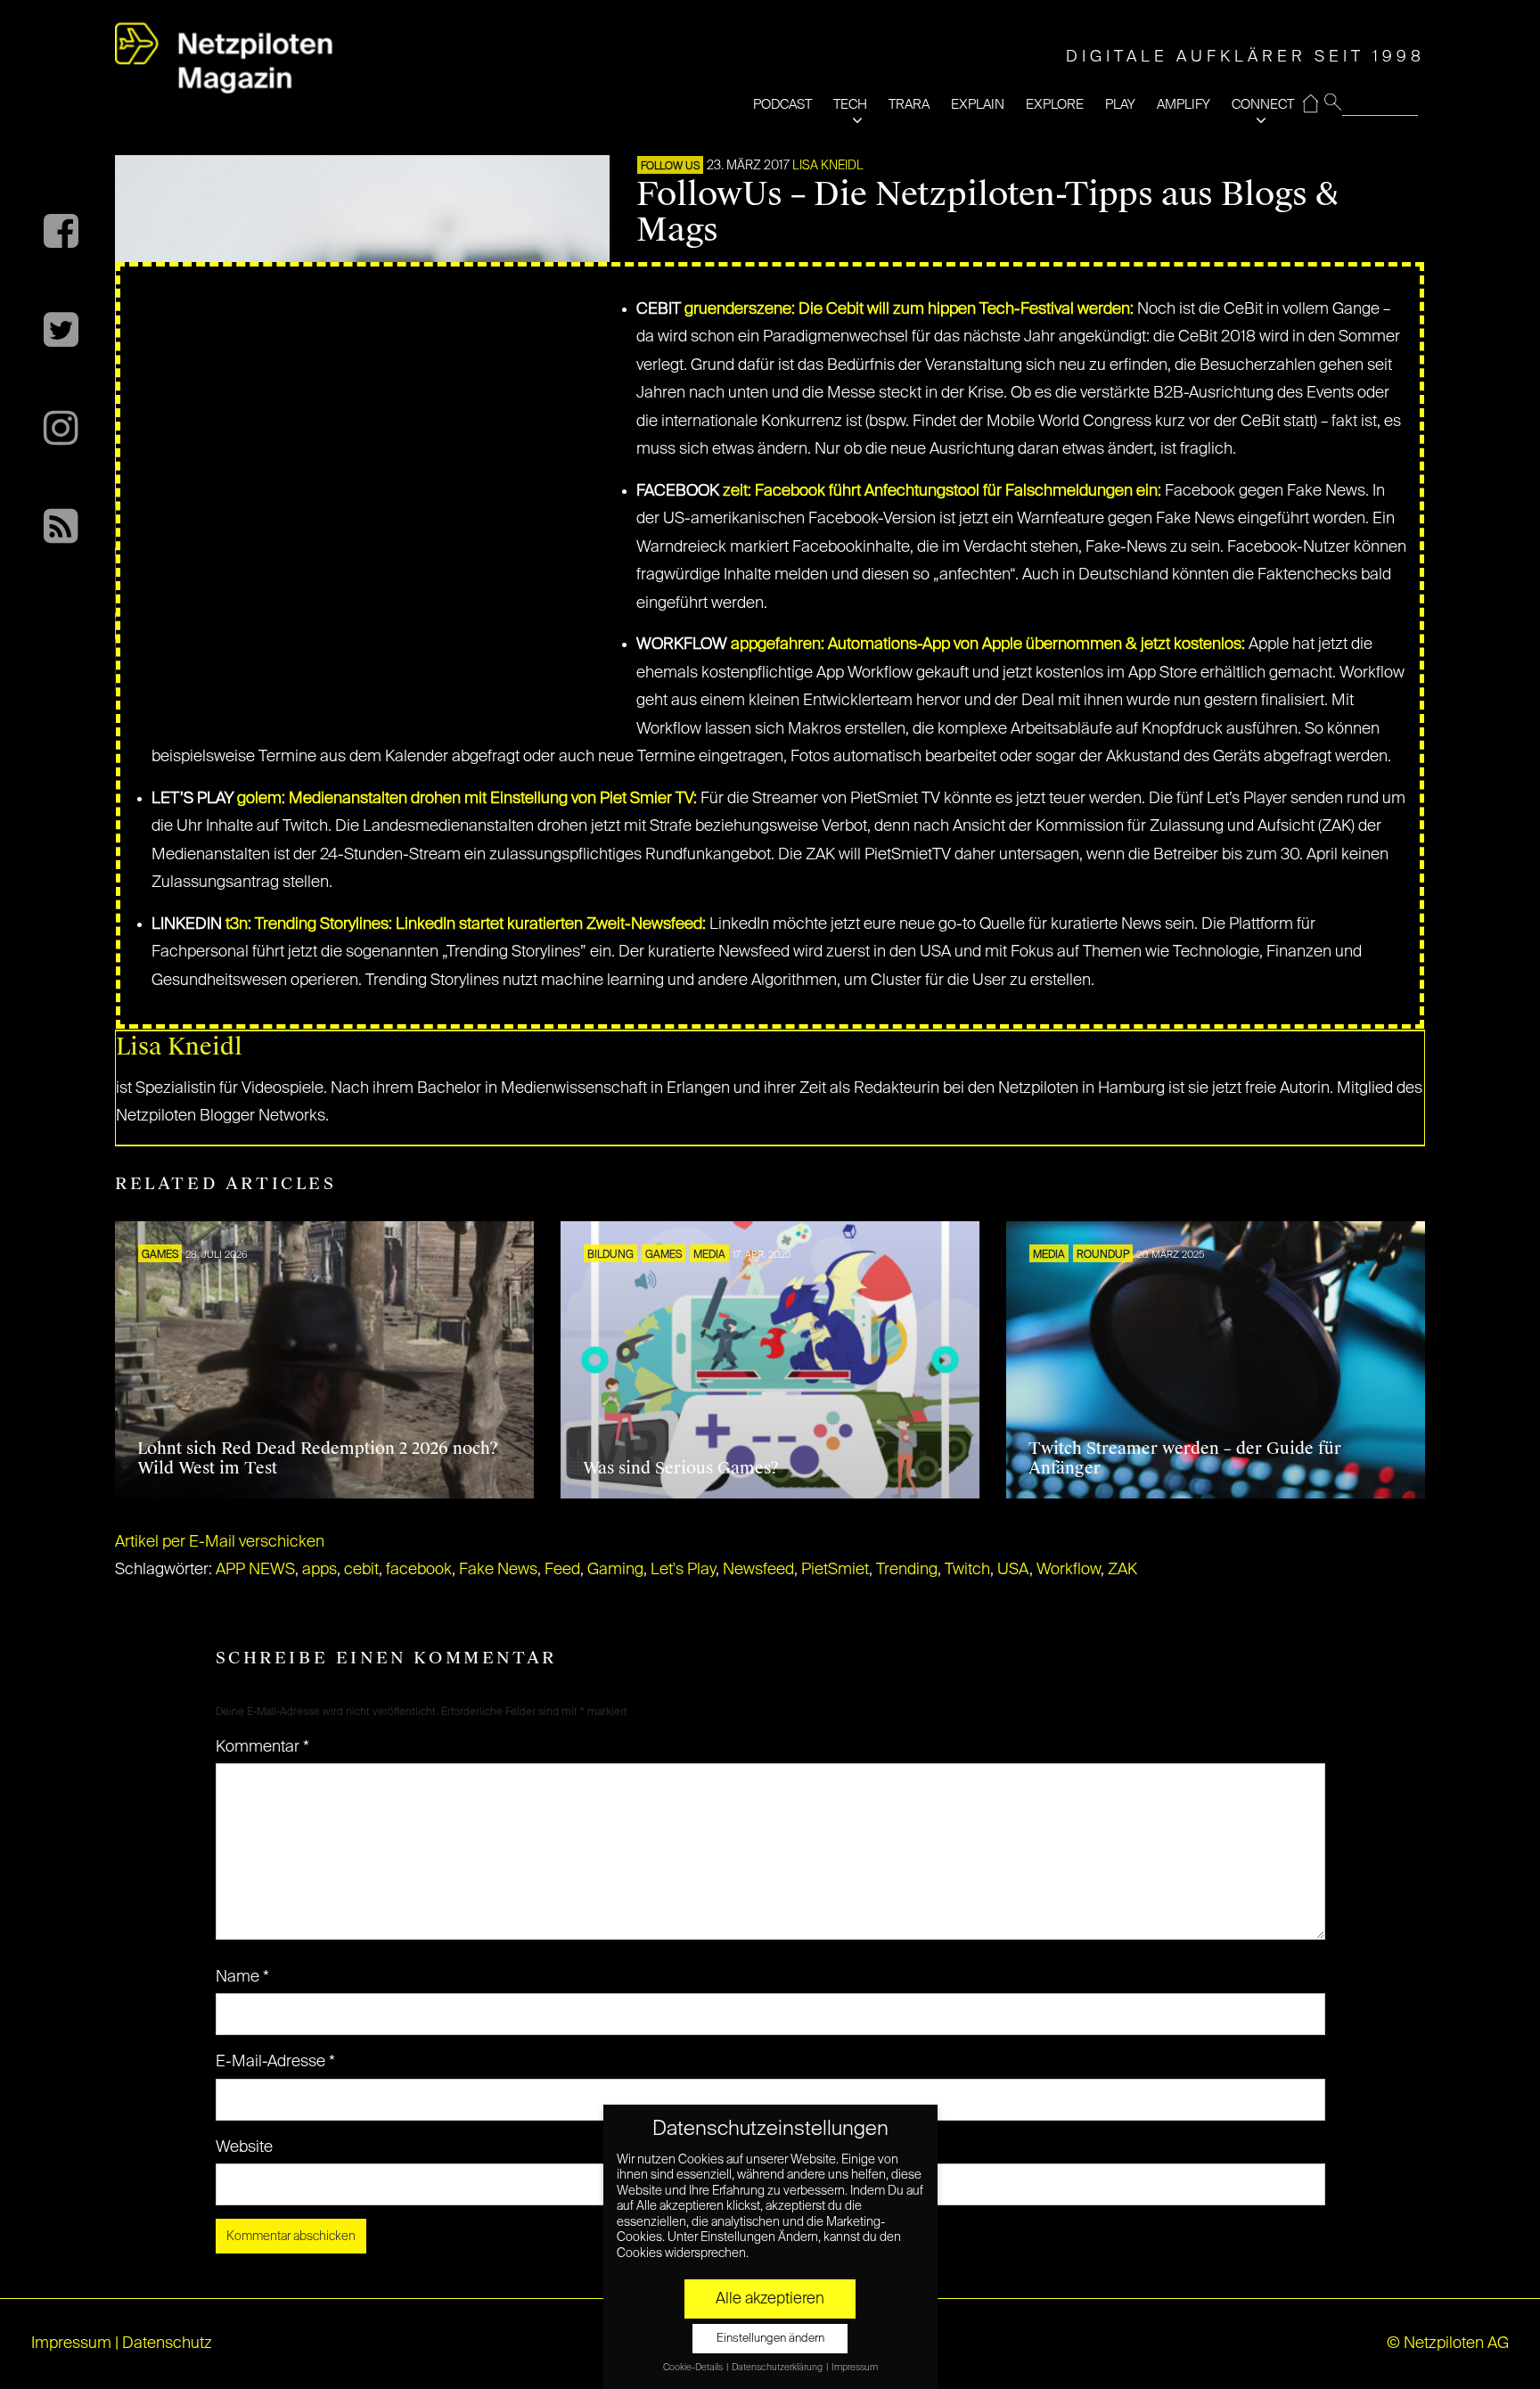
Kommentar (262, 1747)
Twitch (967, 1570)
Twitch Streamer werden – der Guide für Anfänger (1185, 1458)
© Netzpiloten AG (1448, 2344)
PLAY (1120, 105)
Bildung (610, 1255)
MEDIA (709, 1255)
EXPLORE (1055, 105)
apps (319, 1570)
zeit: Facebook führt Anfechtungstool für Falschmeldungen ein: (942, 491)
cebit (361, 1570)
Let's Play (683, 1570)
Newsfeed (758, 1570)
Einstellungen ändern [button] (770, 2339)
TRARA (909, 105)
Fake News (498, 1570)
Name (242, 1977)
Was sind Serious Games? (681, 1468)
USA (1013, 1570)
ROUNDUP (1103, 1255)
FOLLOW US (670, 167)
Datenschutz (167, 2344)
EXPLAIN (978, 105)
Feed (562, 1570)
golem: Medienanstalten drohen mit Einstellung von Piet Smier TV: (467, 799)
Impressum (71, 2344)
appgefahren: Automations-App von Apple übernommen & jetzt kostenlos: (988, 644)
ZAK (1122, 1570)
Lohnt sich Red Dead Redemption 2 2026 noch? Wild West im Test (318, 1458)
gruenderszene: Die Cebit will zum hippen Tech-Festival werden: (909, 309)
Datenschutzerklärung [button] (778, 2368)
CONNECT (1263, 105)
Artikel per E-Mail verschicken (220, 1542)
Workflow (1069, 1570)
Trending (907, 1570)
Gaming (615, 1570)
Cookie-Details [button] (694, 2368)
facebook (419, 1570)
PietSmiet (835, 1570)
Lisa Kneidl (828, 166)
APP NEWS (255, 1570)
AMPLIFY (1184, 105)
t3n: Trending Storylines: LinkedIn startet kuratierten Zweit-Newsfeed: (466, 924)
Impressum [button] (855, 2368)
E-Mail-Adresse (275, 2062)
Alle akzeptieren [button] (770, 2299)
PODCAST (782, 105)
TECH (850, 105)
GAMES (160, 1255)
